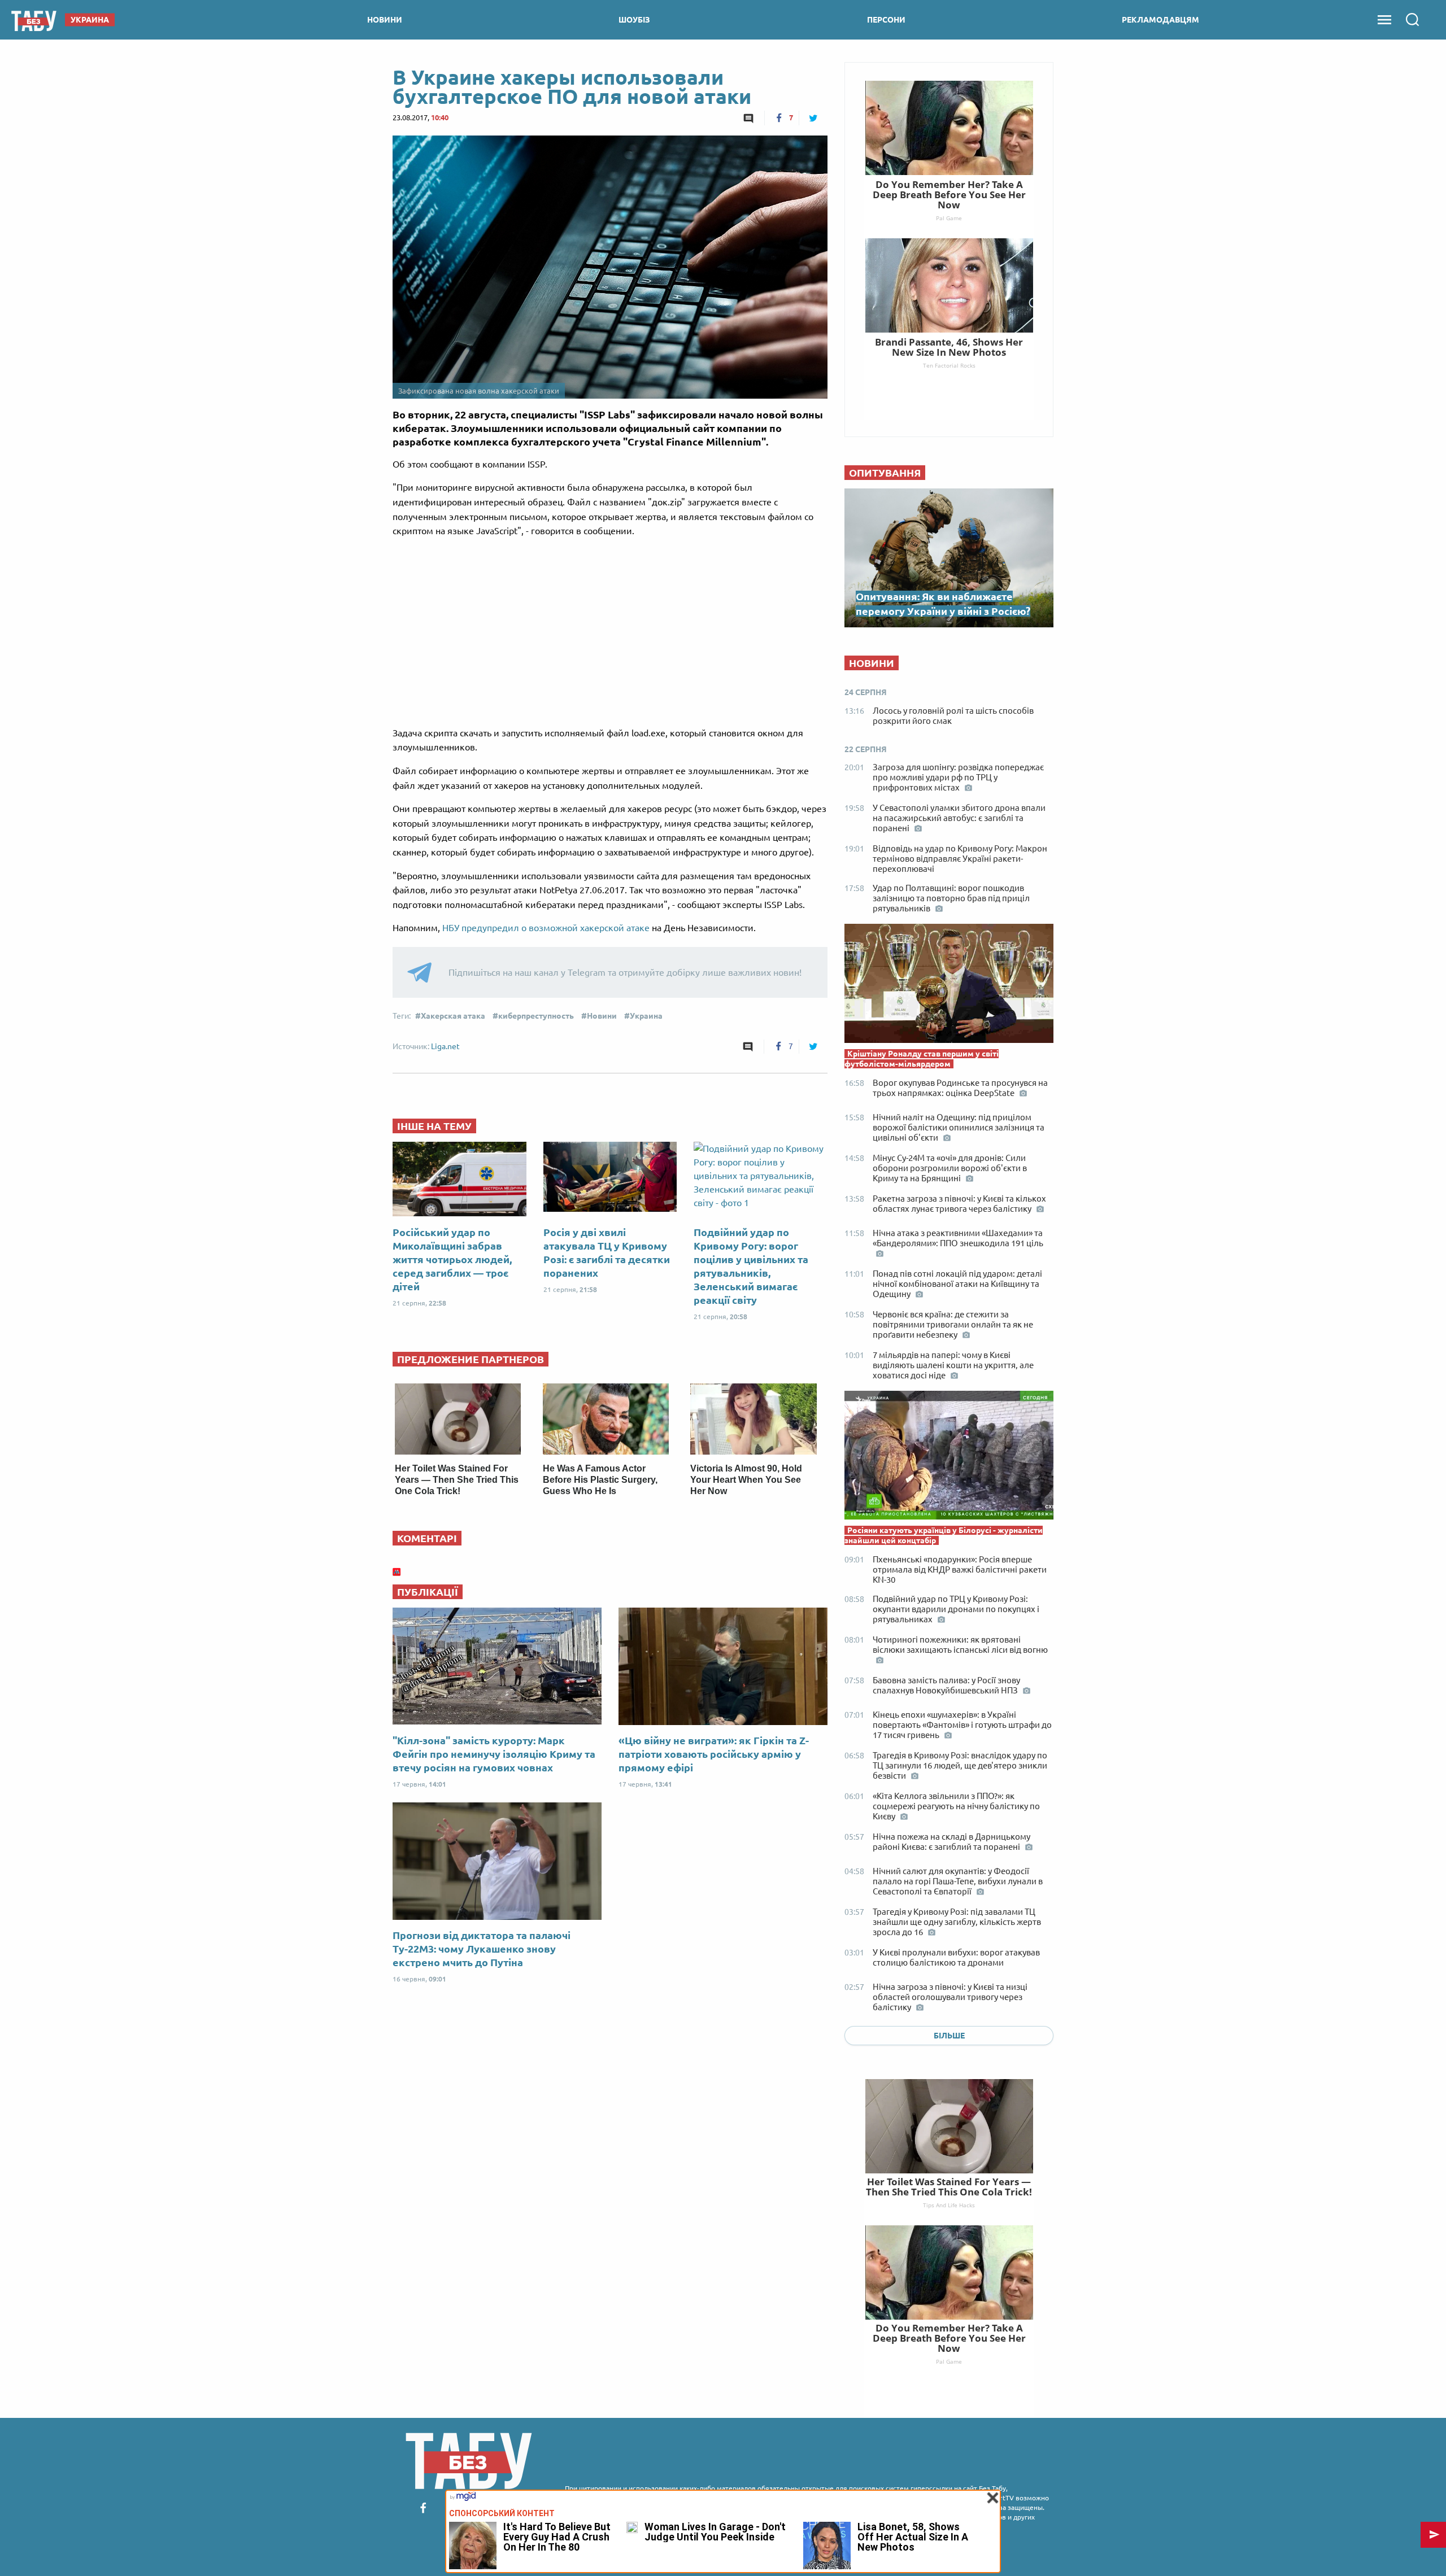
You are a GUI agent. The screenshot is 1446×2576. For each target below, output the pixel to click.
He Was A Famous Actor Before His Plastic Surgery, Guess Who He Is (600, 1480)
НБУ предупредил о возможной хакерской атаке (546, 928)
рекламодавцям (1160, 20)
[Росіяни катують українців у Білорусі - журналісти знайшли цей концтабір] (949, 1458)
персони (886, 20)
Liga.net (445, 1046)
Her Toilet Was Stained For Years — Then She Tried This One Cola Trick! (457, 1480)
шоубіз (634, 20)
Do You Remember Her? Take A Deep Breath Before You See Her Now (949, 2338)
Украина (646, 1016)
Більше (949, 2036)
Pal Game (949, 2361)
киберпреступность (536, 1016)
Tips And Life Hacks (949, 2205)
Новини (602, 1016)
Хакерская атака (453, 1016)
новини (385, 20)
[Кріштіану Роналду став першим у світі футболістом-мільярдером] (949, 986)
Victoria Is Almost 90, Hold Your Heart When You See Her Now (746, 1480)
